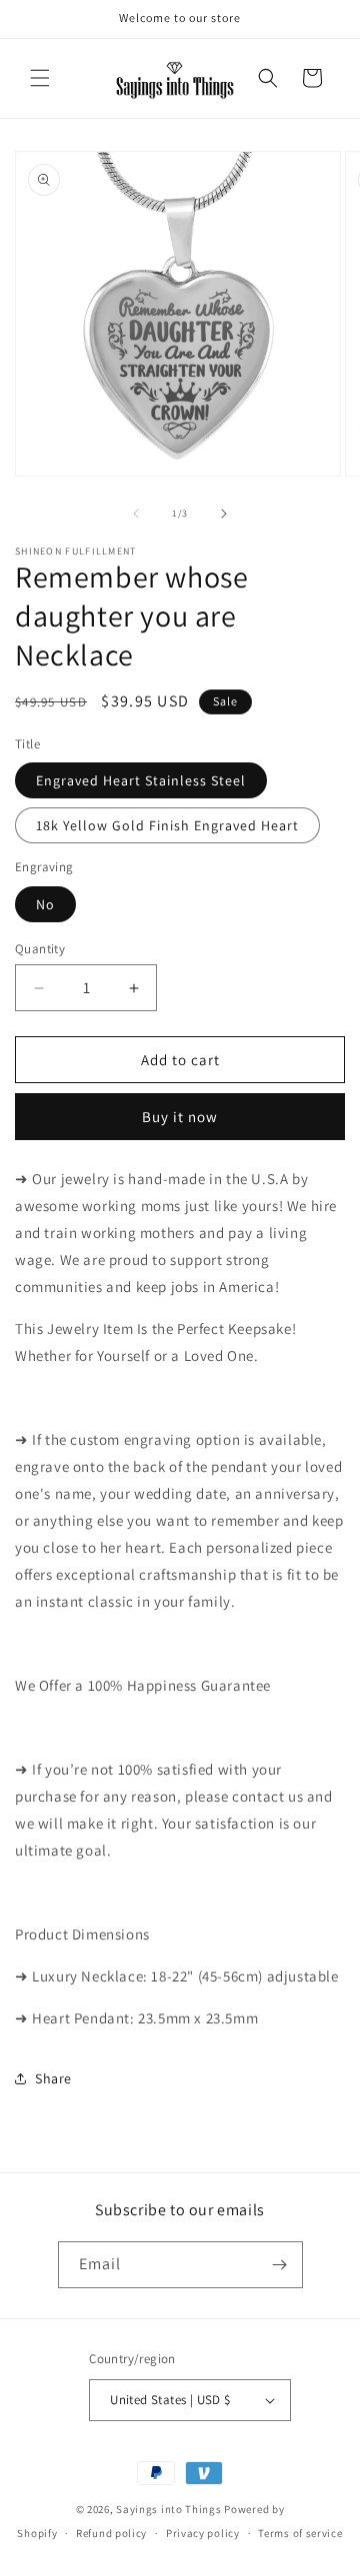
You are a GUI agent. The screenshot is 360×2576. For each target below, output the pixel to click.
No (45, 904)
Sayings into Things (168, 2509)
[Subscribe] (280, 2265)
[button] (40, 78)
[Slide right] (224, 514)
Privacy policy (203, 2533)
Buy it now (180, 1117)
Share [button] (53, 2078)
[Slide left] (136, 514)
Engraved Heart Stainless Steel (141, 780)
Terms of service (300, 2533)
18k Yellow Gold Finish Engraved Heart (167, 825)
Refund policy (111, 2533)
